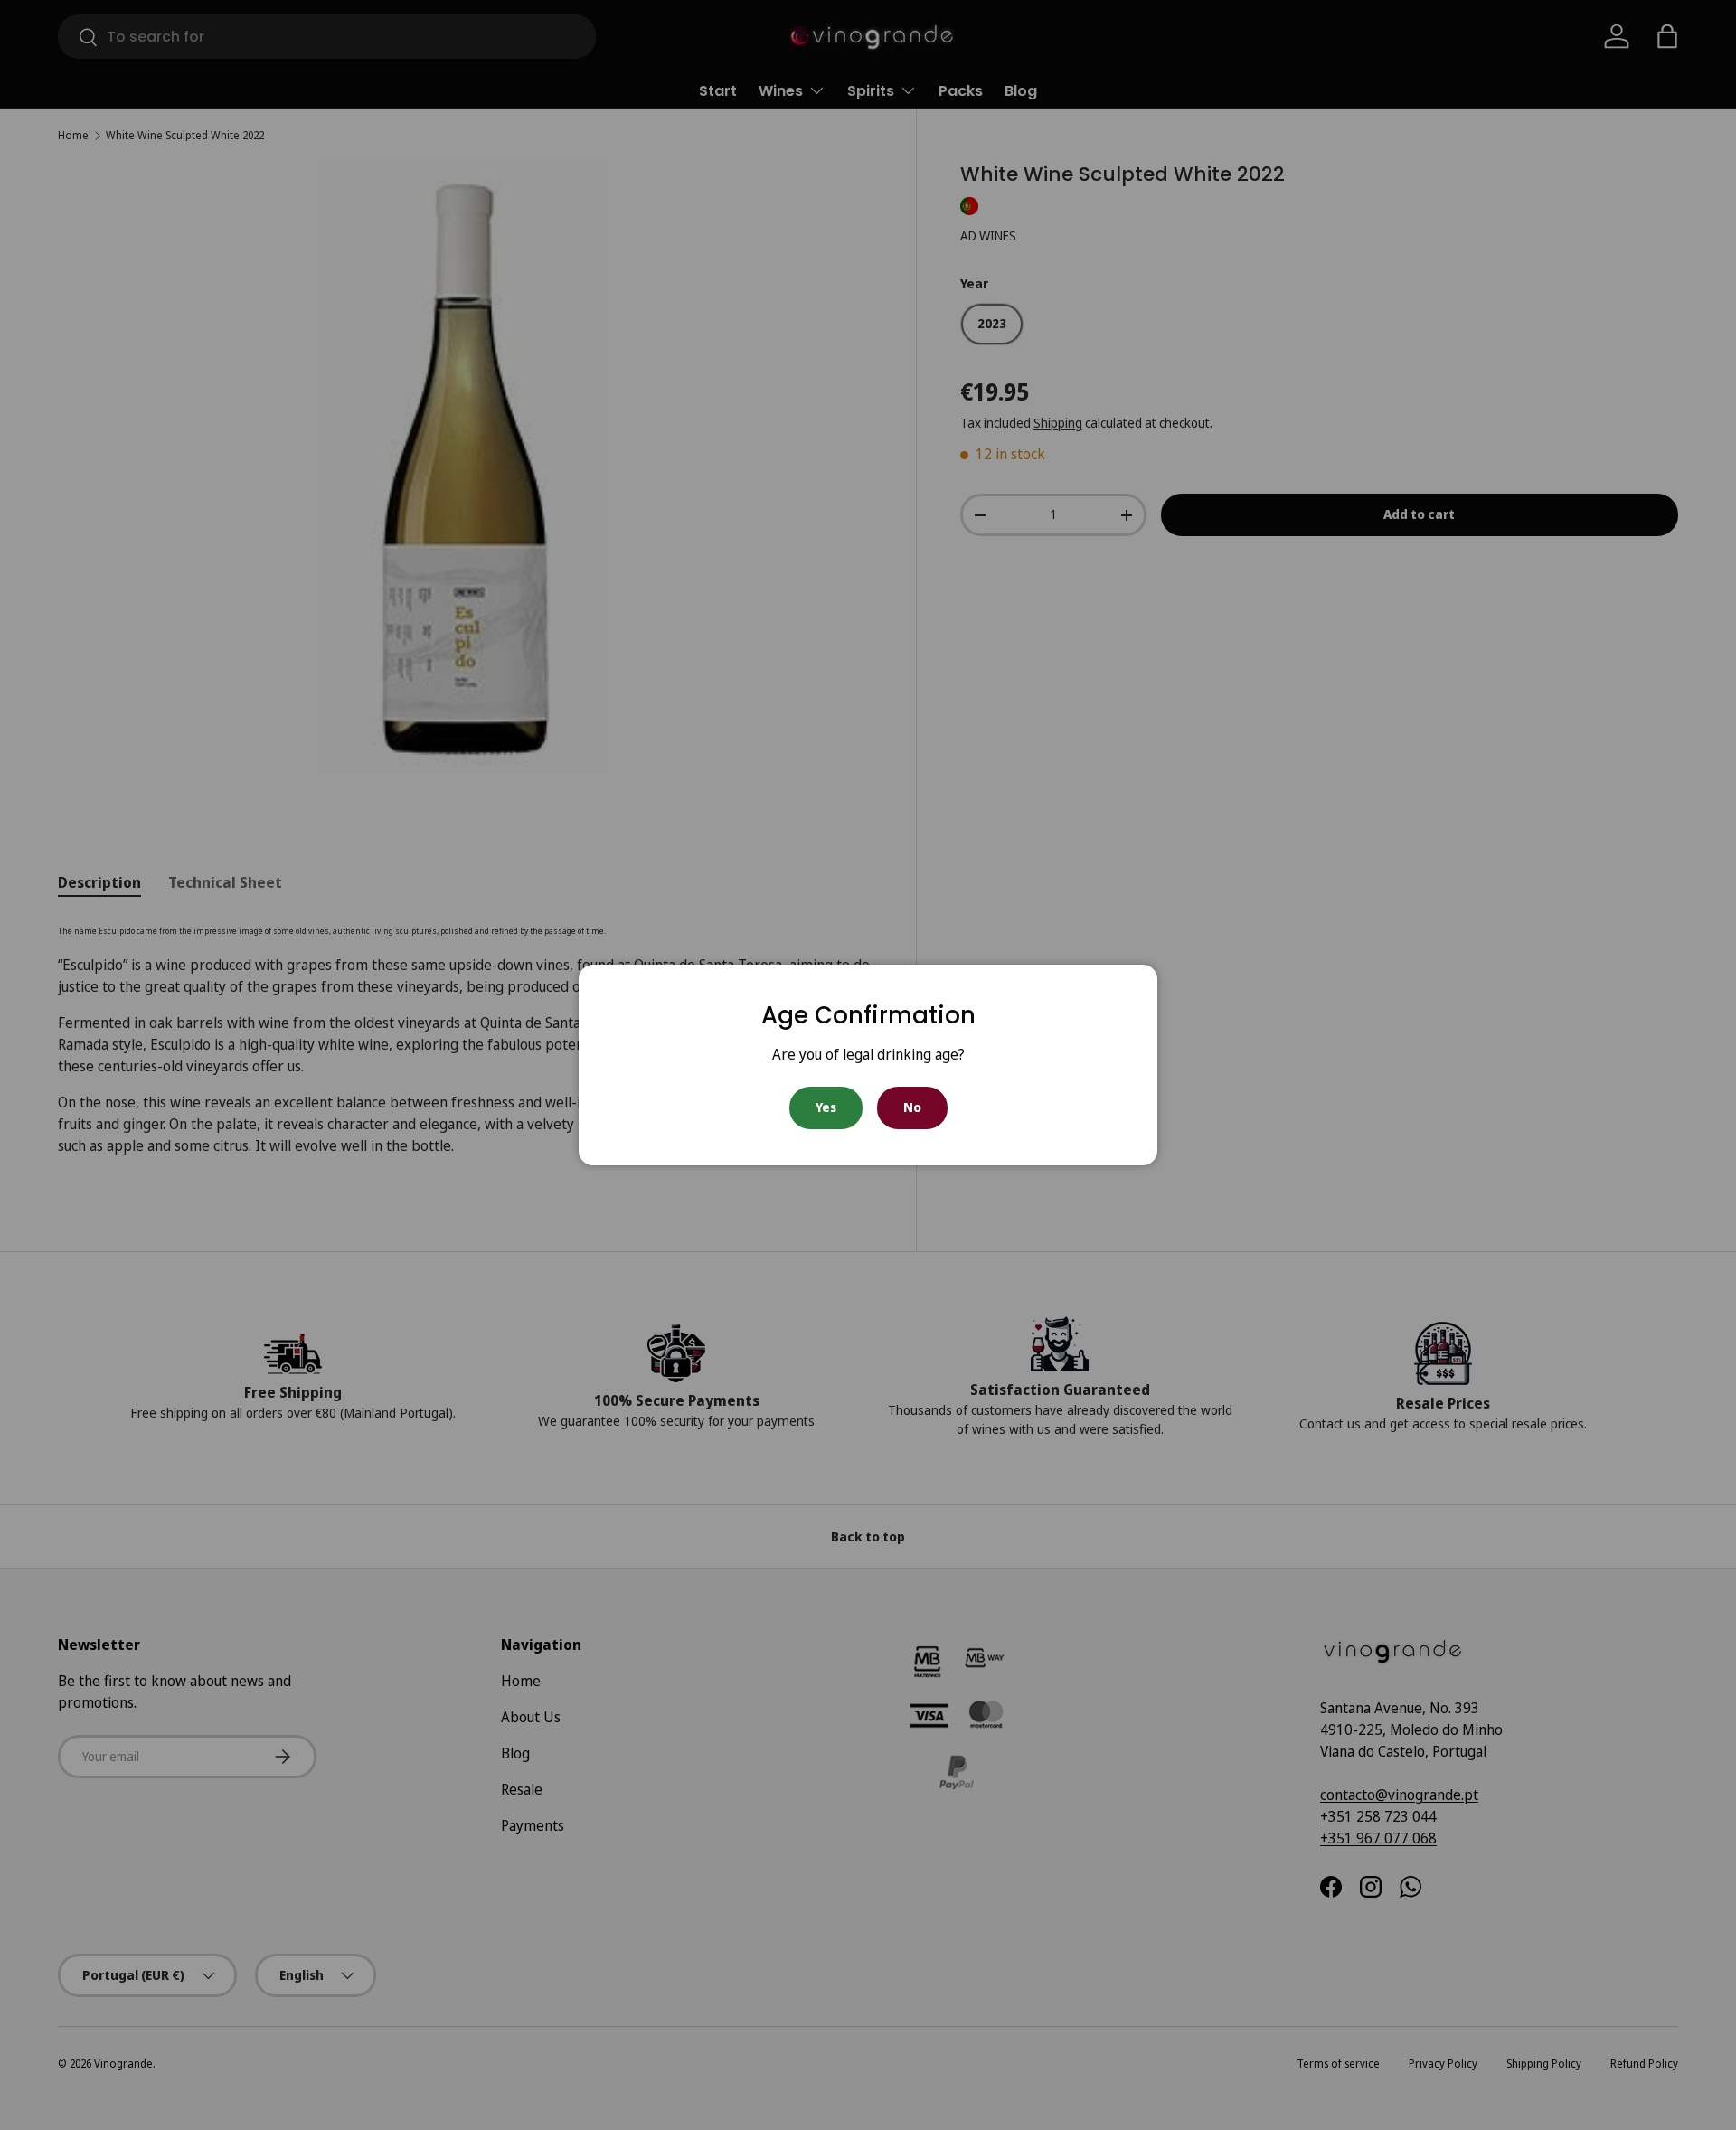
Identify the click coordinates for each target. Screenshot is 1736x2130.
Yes (826, 1107)
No (912, 1107)
